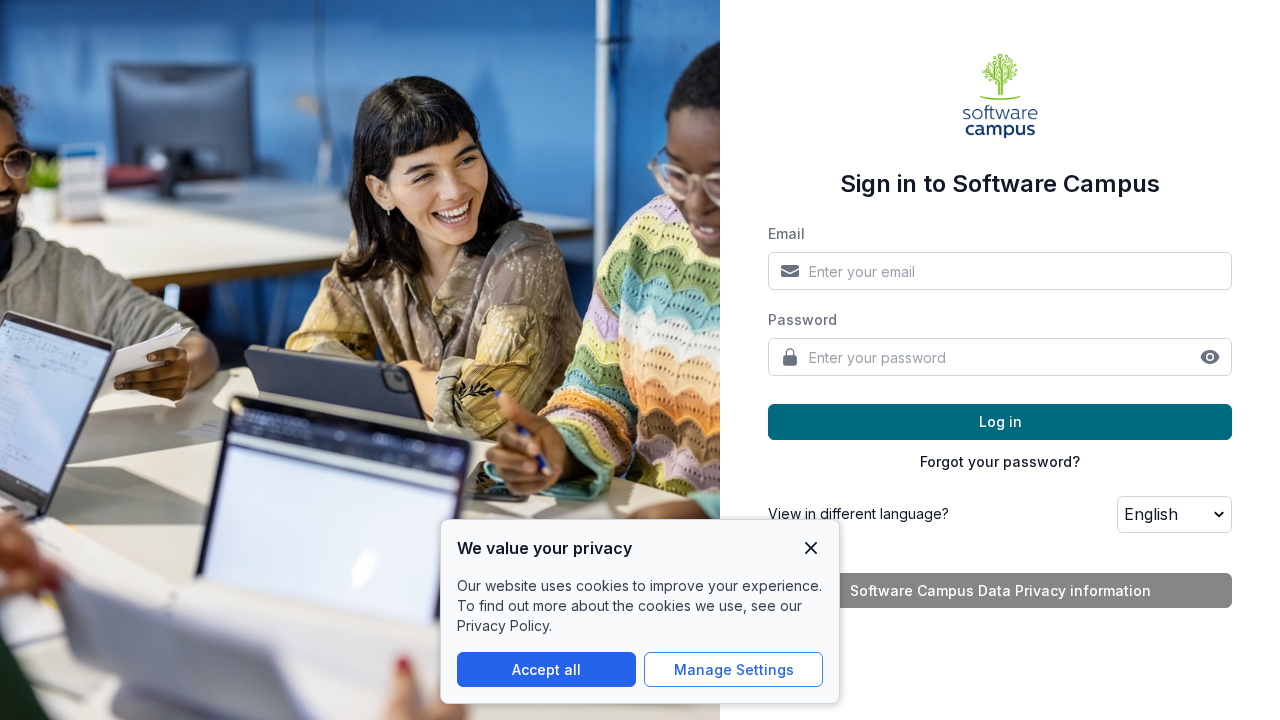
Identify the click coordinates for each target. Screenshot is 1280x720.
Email (786, 233)
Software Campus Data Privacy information (1000, 590)
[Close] (811, 548)
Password (802, 319)
